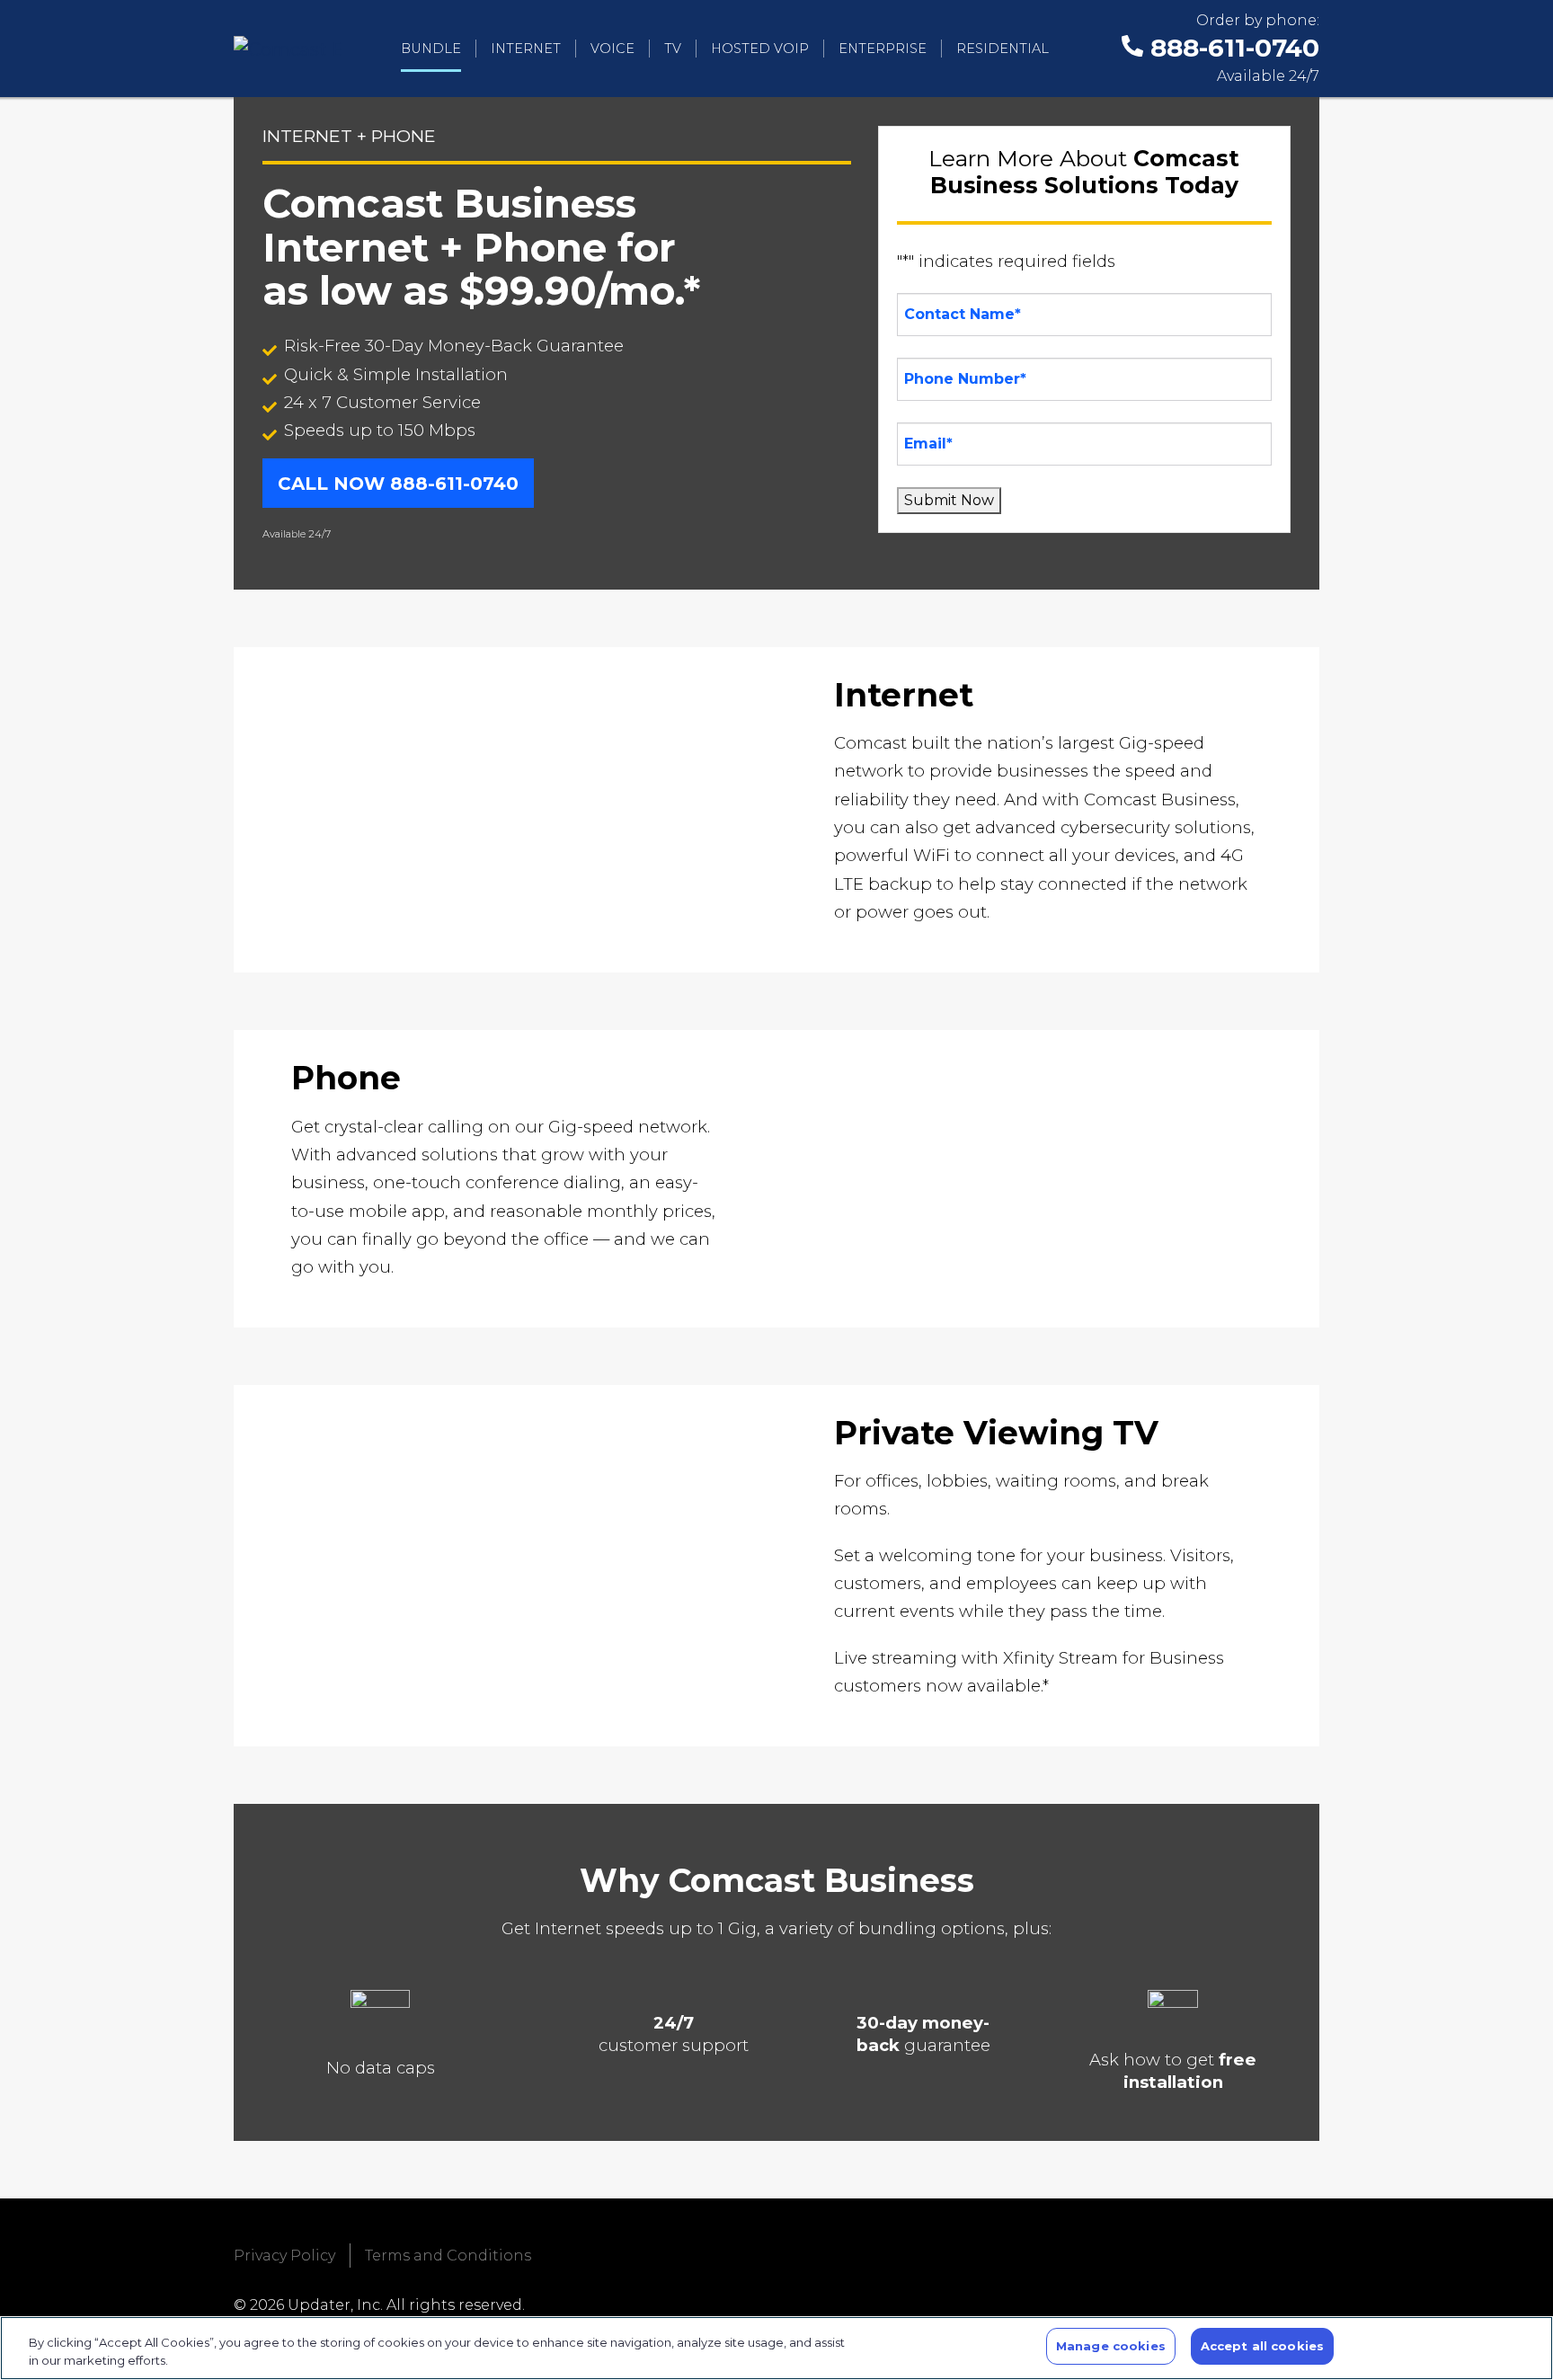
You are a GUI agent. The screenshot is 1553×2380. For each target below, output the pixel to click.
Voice (612, 49)
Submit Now (949, 500)
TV (673, 49)
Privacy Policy (284, 2256)
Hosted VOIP (760, 49)
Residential (1003, 49)
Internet (526, 49)
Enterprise (883, 49)
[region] (776, 2348)
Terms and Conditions (448, 2256)
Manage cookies (1111, 2346)
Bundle (431, 49)
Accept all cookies (1262, 2346)
